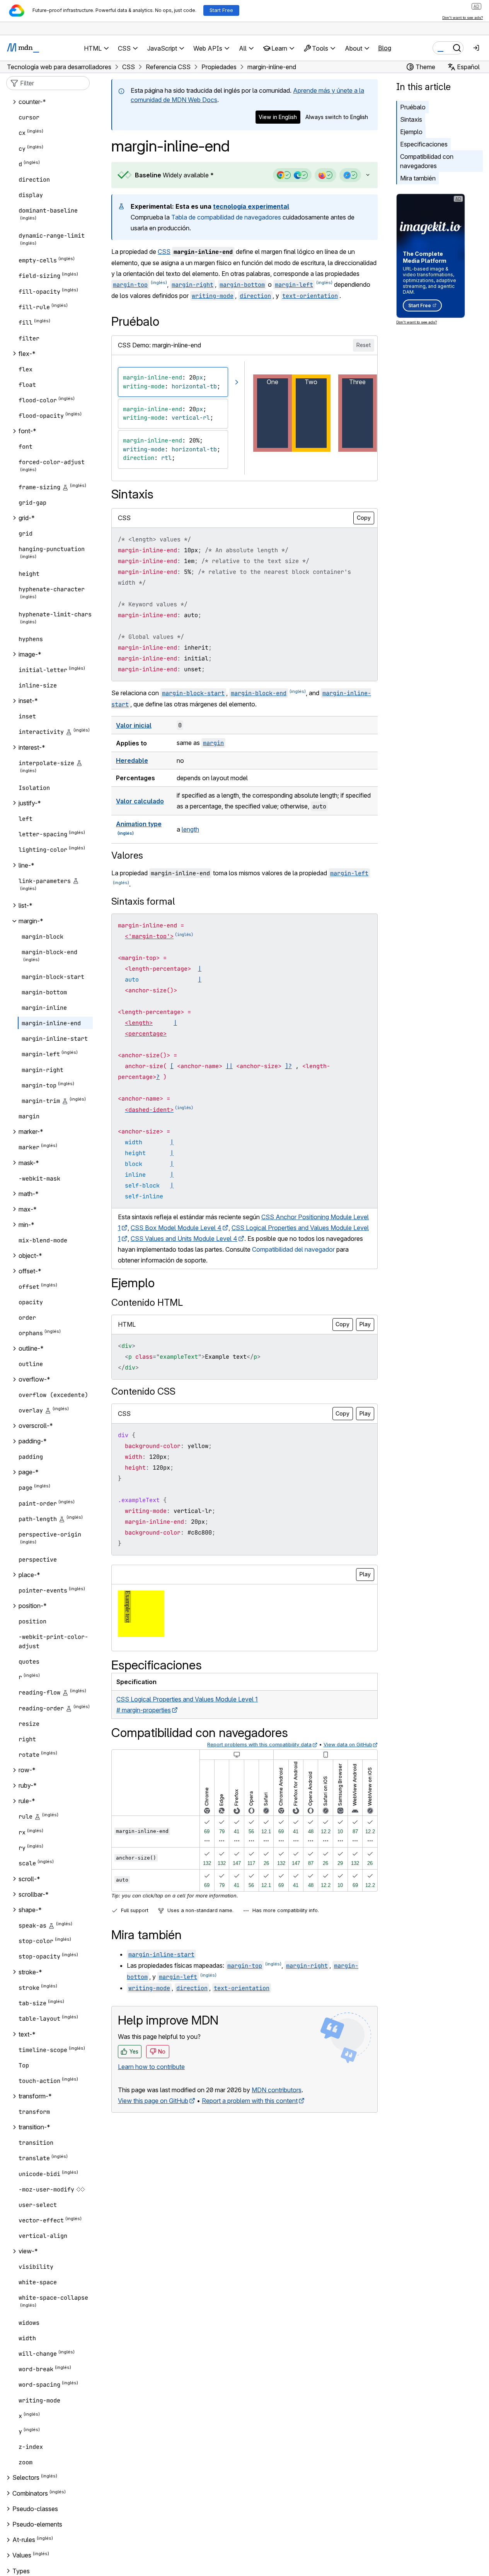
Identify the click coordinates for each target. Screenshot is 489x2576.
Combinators (30, 2493)
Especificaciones (424, 144)
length (190, 829)
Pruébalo (413, 107)
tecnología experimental (251, 206)
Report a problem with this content (250, 2101)
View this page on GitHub (153, 2101)
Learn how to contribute (151, 2067)
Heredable (132, 761)
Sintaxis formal (143, 901)
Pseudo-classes (35, 2509)
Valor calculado (140, 801)
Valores (127, 855)
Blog (385, 48)
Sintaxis (411, 119)
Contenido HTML (147, 1302)
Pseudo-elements (37, 2524)
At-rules (24, 2540)
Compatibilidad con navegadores (427, 161)
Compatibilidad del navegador (293, 1249)
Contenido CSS (143, 1391)
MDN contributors (277, 2090)
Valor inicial (134, 725)
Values (22, 2556)
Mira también (418, 178)
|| (229, 1066)
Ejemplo (411, 132)
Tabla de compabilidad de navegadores (226, 217)
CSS (164, 252)
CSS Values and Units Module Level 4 (184, 1239)
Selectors (26, 2478)
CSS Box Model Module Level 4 (176, 1228)
